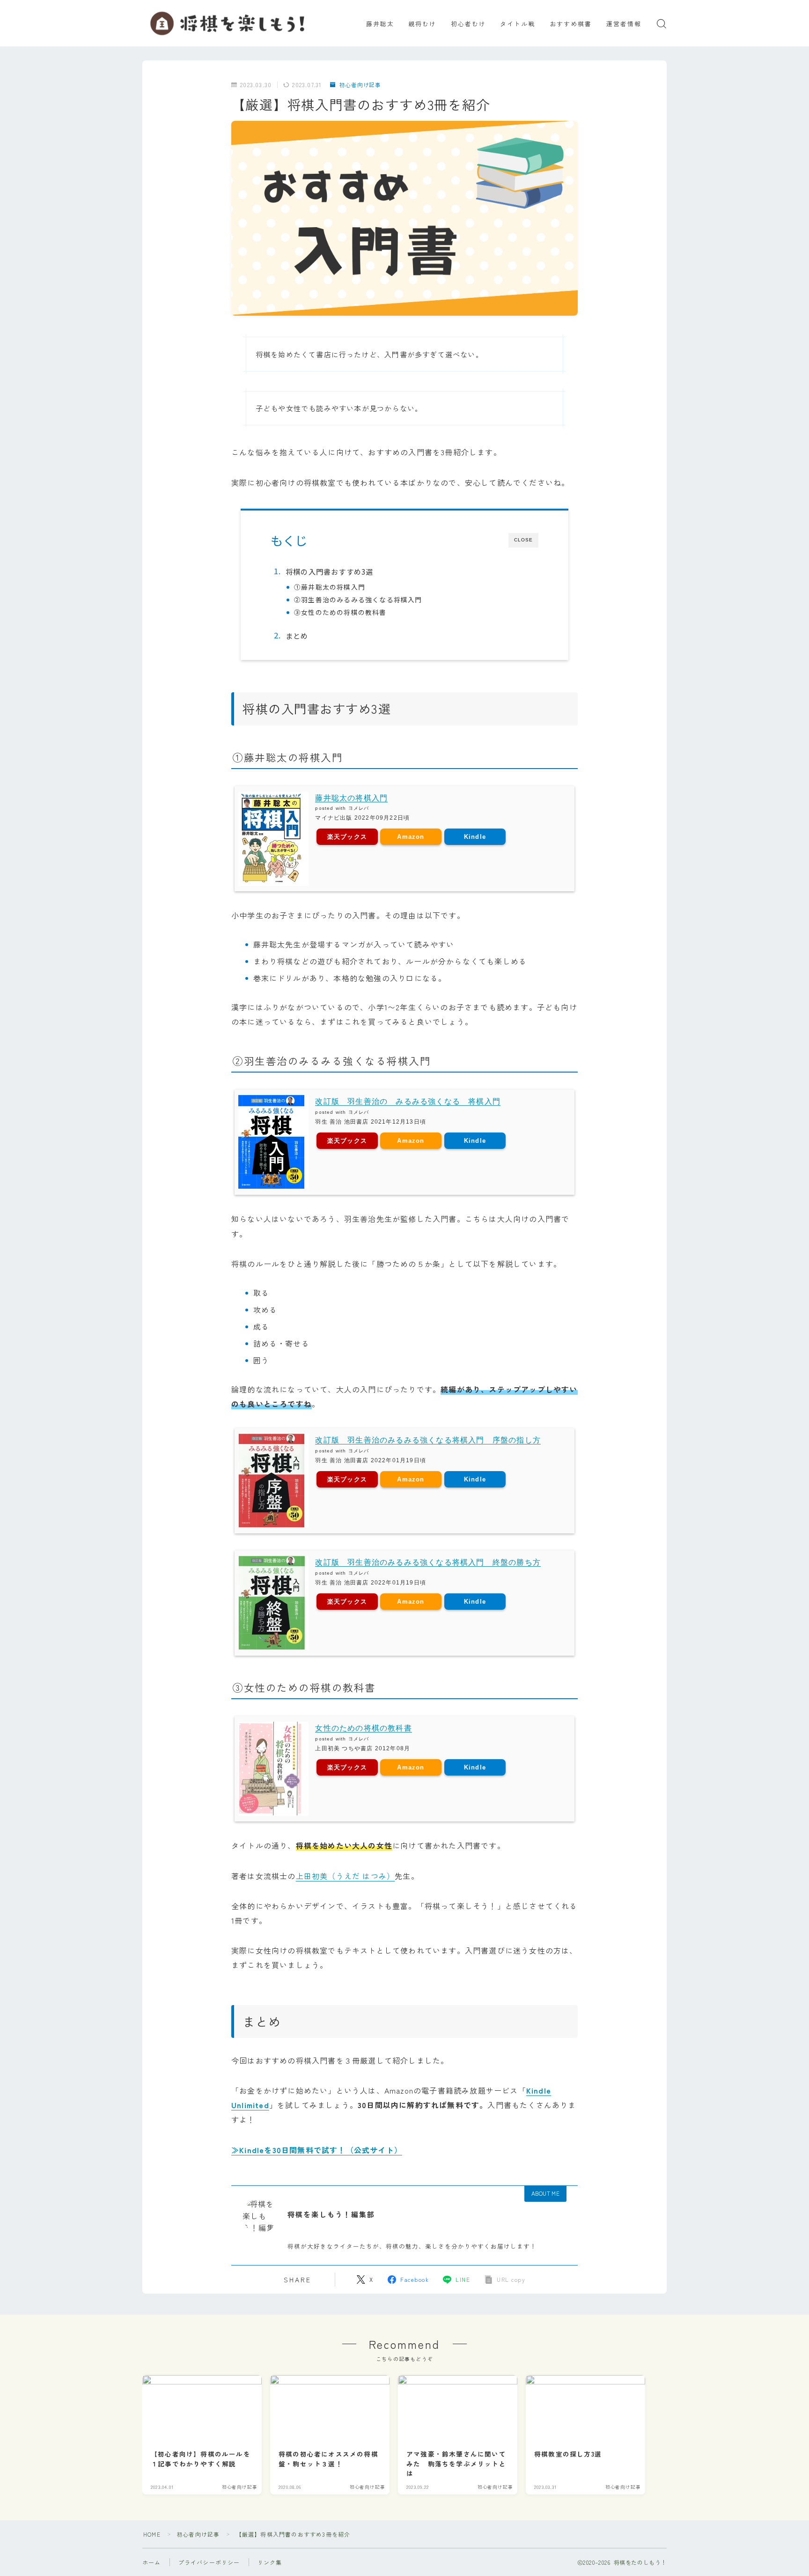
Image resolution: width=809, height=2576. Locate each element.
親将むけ (422, 24)
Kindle (475, 837)
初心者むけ (469, 24)
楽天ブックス (347, 837)
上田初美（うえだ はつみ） (346, 1876)
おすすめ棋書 (571, 24)
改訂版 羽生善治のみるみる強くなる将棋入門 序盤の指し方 (428, 1440)
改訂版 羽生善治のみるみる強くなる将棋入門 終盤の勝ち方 (428, 1562)
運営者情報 (624, 24)
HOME (152, 2534)
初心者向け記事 (360, 85)
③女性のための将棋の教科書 (340, 612)
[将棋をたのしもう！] (229, 23)
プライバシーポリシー (209, 2562)
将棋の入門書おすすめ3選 (329, 571)
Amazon (411, 837)
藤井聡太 (380, 24)
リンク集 (270, 2562)
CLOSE (523, 540)
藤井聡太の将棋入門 (351, 798)
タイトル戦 (518, 24)
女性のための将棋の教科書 (363, 1728)
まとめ (297, 636)
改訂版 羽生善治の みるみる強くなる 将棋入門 (408, 1101)
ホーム (152, 2562)
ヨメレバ (359, 808)
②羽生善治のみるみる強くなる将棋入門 (358, 600)
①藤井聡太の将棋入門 (330, 587)
